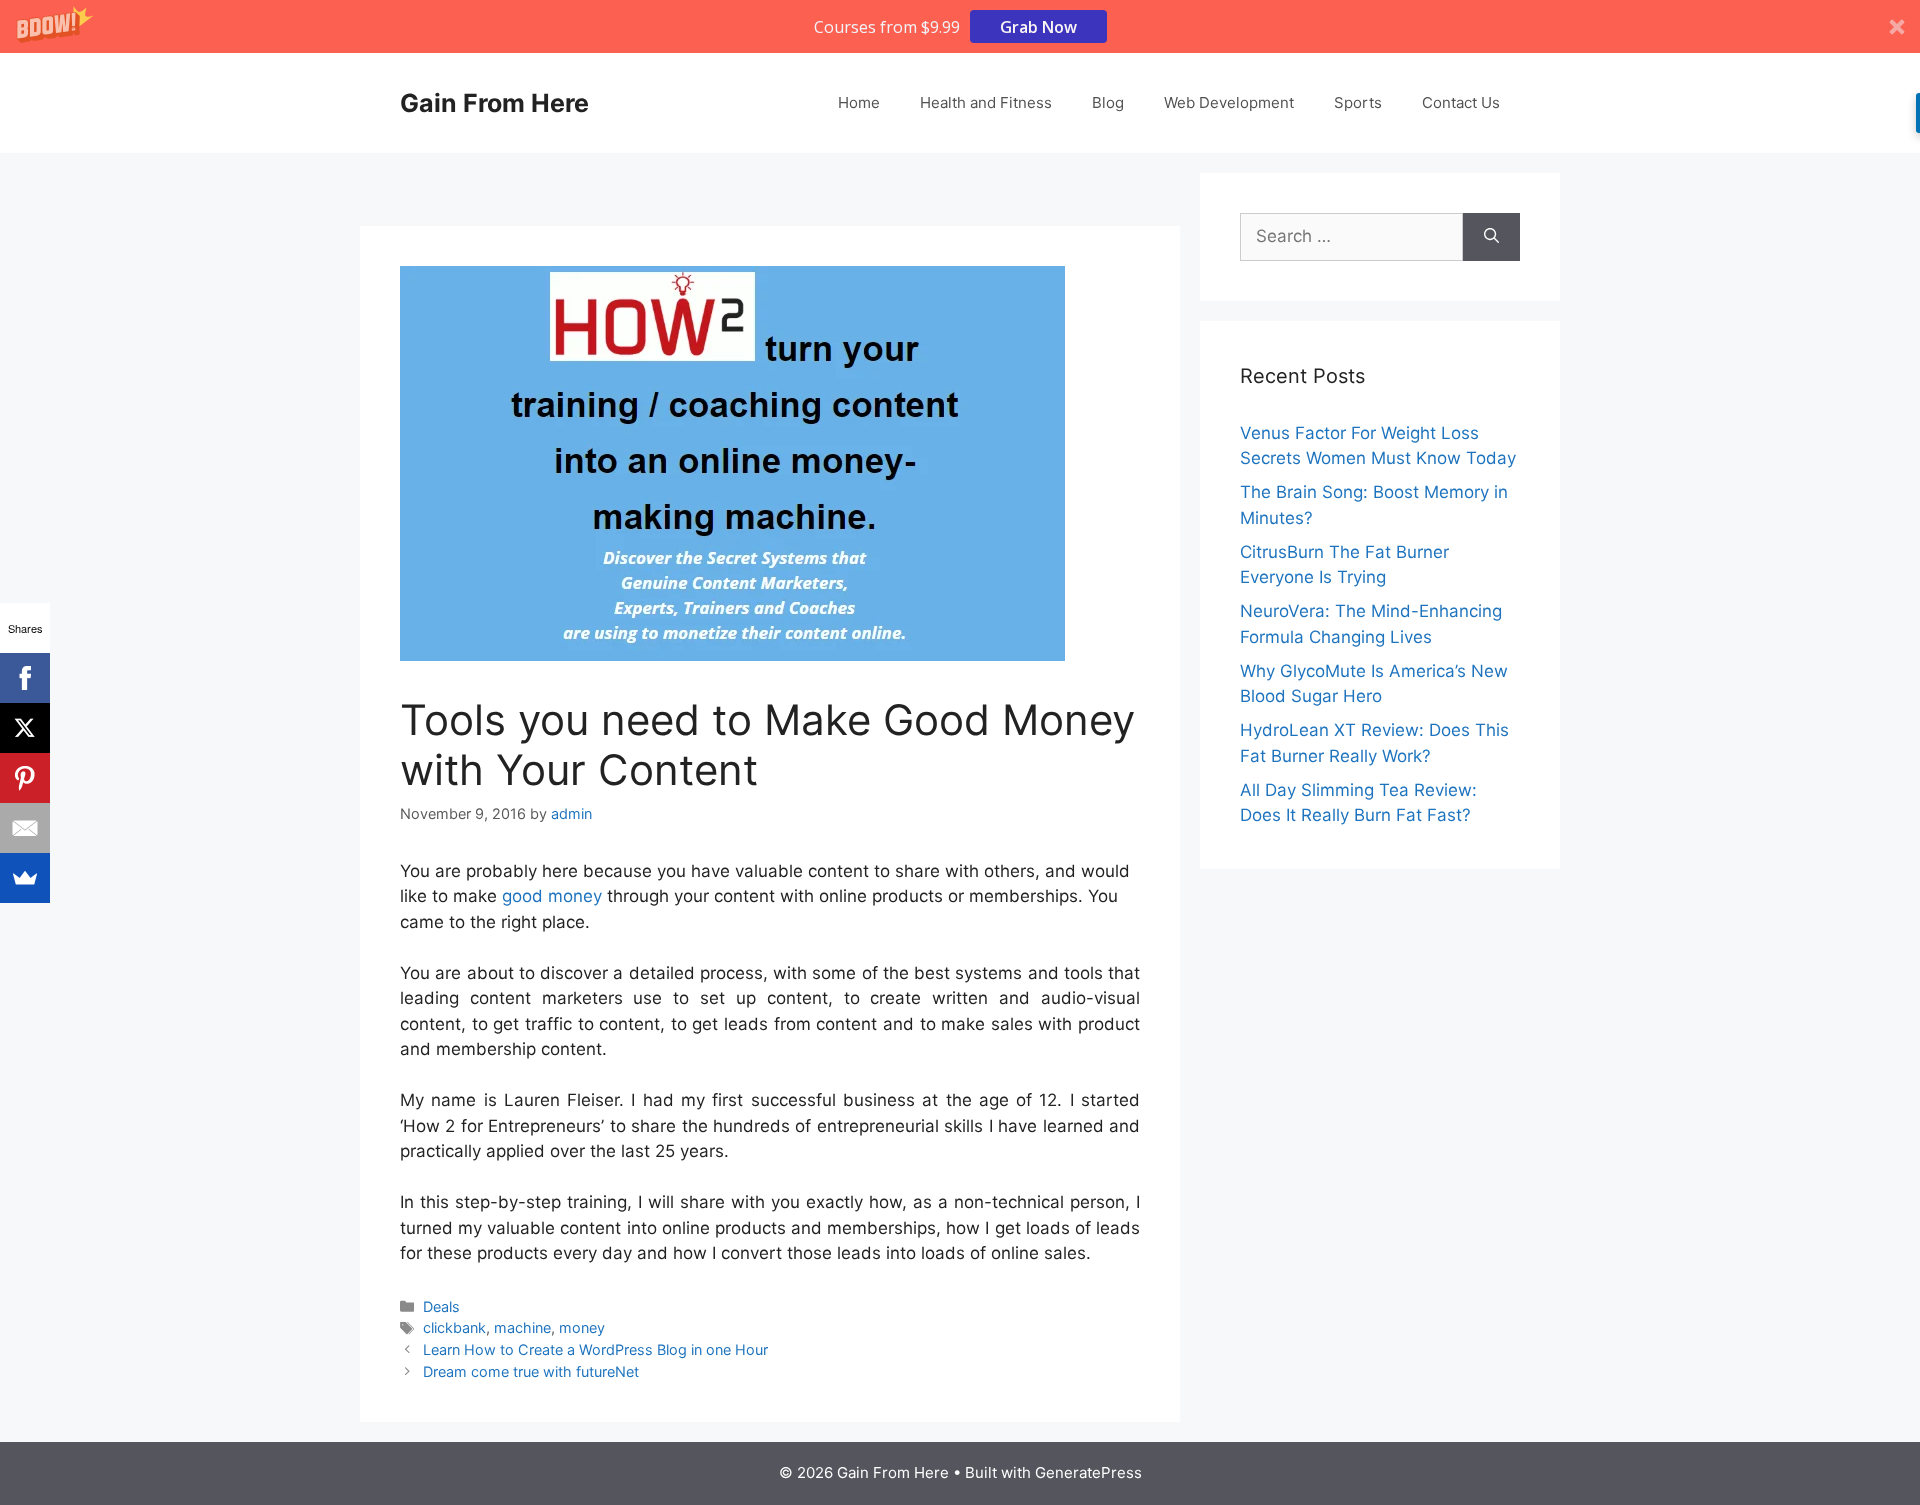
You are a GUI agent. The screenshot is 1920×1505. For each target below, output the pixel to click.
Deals (441, 1306)
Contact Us (1461, 102)
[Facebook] (25, 678)
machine (522, 1327)
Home (859, 102)
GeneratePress (1088, 1472)
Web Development (1229, 102)
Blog (1108, 102)
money (582, 1327)
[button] (960, 26)
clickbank (454, 1327)
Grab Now (1038, 27)
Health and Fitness (986, 102)
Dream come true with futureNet (531, 1371)
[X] (25, 728)
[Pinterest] (25, 778)
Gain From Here (494, 103)
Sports (1358, 102)
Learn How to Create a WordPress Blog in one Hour (595, 1349)
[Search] (1491, 237)
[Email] (25, 828)
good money (552, 896)
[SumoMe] (25, 878)
